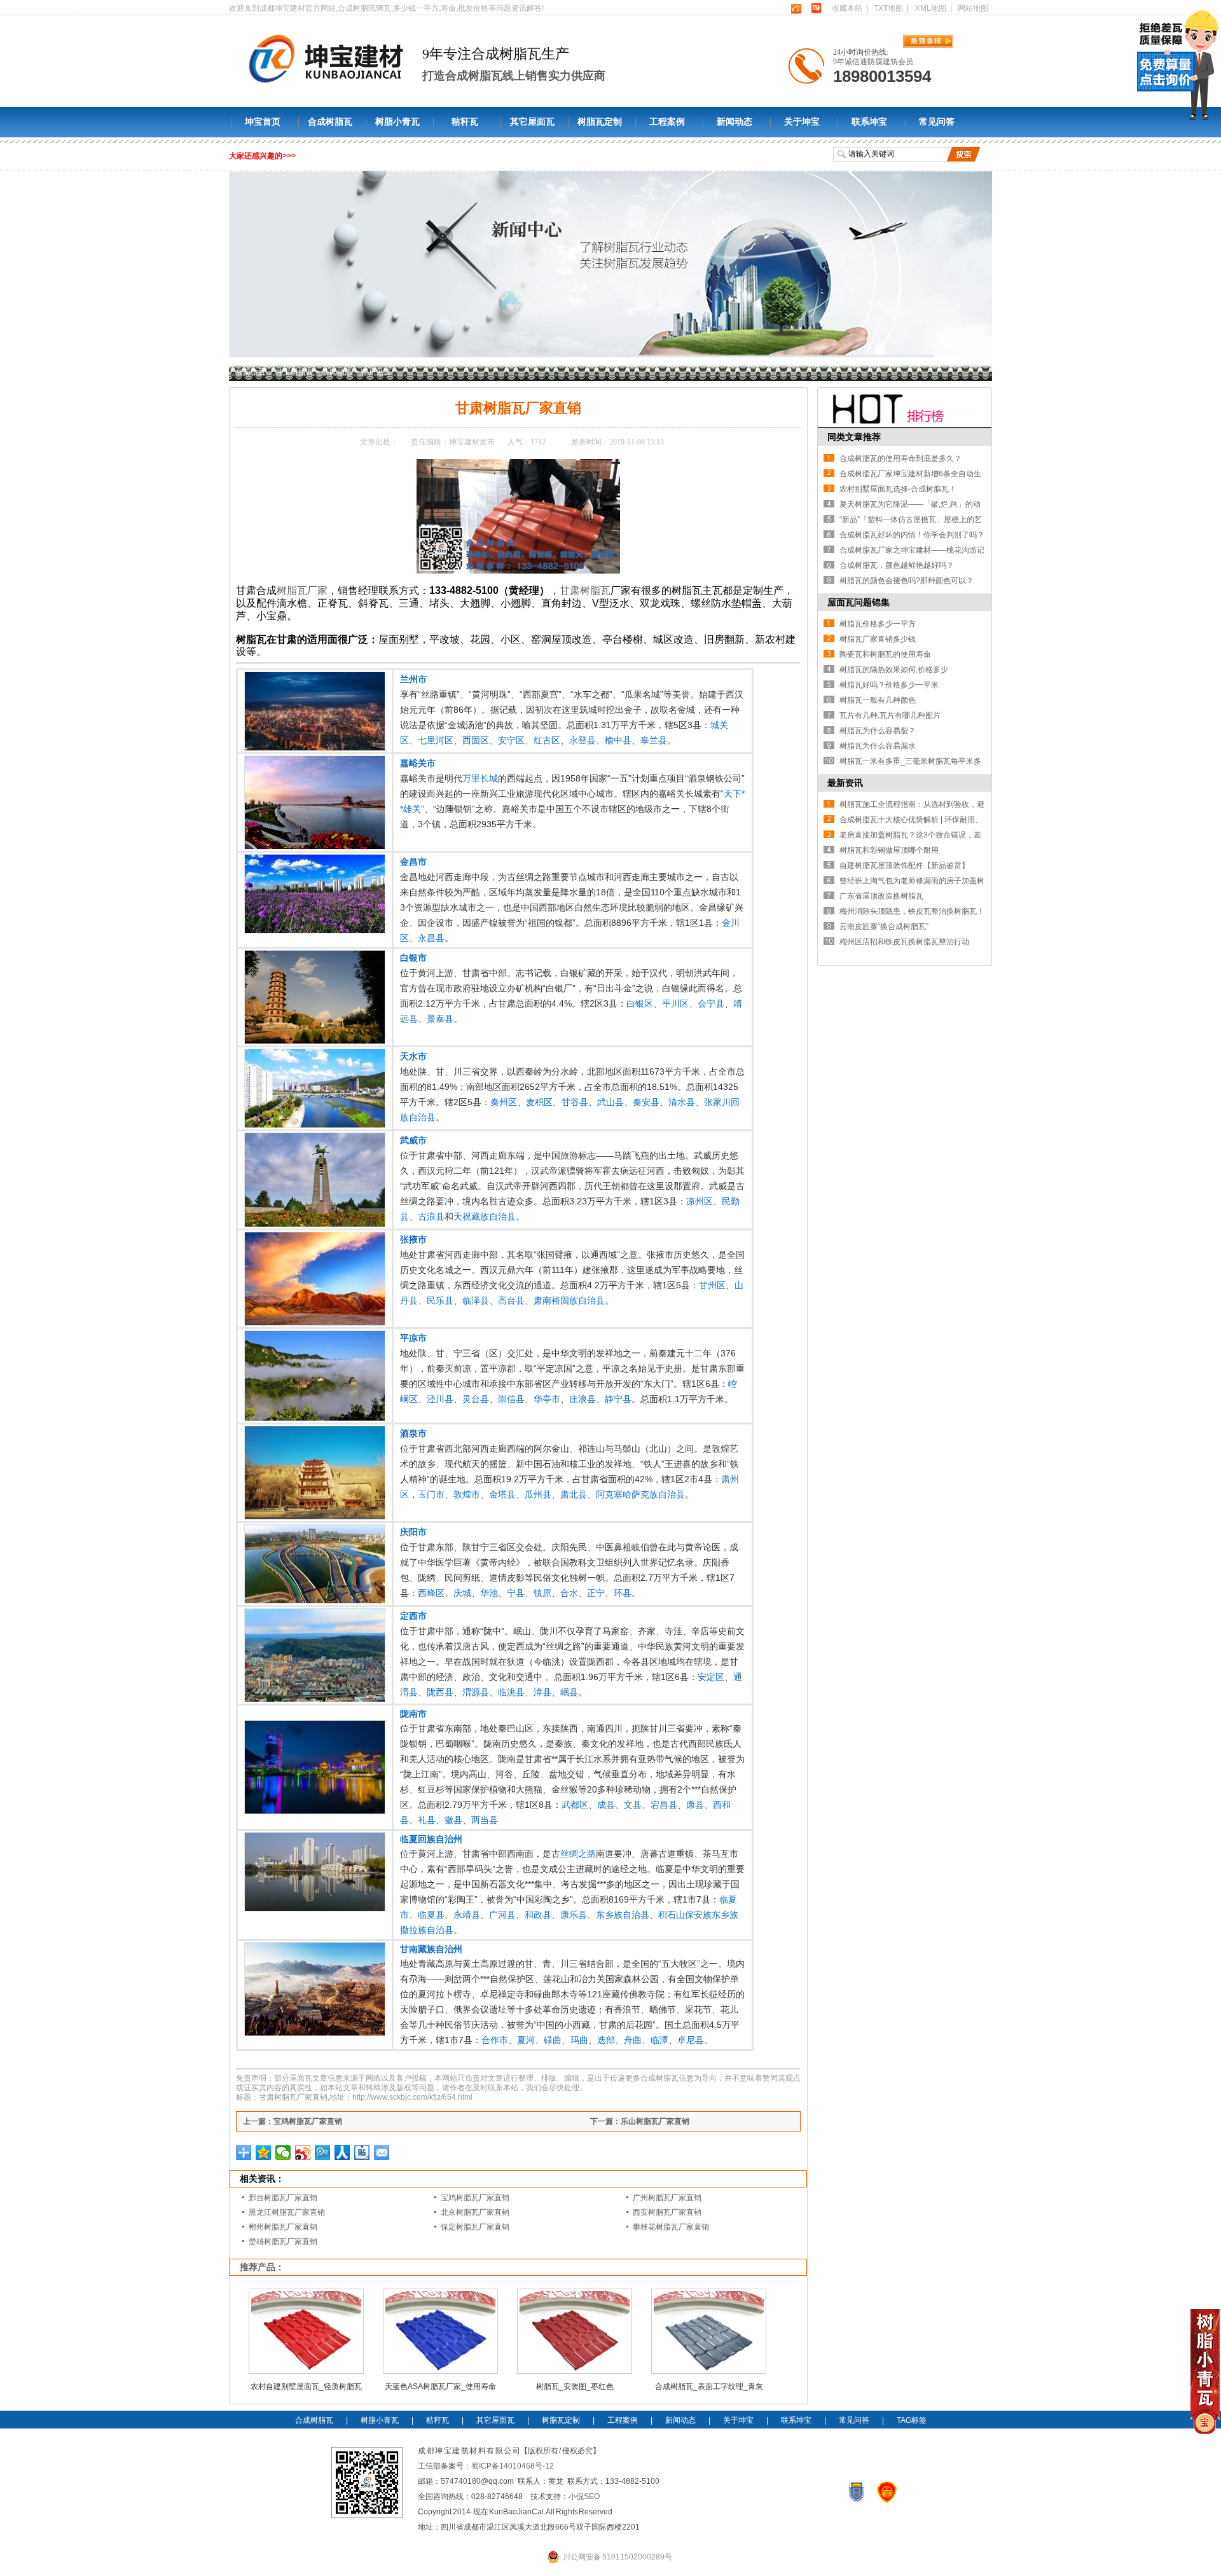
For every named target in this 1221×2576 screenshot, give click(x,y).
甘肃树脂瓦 (585, 590)
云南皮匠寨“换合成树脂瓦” (884, 926)
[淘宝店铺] (816, 8)
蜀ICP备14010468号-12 (513, 2466)
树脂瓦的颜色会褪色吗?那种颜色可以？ (907, 581)
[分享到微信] (283, 2152)
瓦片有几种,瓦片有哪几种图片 (890, 715)
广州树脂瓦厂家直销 (667, 2198)
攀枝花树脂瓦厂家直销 (671, 2227)
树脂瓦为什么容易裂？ (878, 731)
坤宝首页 (263, 122)
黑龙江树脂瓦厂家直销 (287, 2212)
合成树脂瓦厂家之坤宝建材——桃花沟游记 (912, 550)
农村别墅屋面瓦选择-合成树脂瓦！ (898, 489)
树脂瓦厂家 (302, 590)
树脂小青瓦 (397, 122)
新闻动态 (735, 122)
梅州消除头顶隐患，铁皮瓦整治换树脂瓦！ (912, 911)
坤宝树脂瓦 (294, 372)
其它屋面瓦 (532, 122)
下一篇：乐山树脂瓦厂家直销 (640, 2121)
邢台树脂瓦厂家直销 (283, 2198)
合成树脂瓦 (330, 122)
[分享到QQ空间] (264, 2152)
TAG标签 (912, 2420)
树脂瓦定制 (600, 122)
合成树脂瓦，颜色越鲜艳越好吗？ (897, 565)
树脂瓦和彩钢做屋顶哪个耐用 (889, 850)
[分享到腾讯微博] (323, 2152)
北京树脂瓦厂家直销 (475, 2212)
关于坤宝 (802, 122)
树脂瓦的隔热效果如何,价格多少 (894, 670)
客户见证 (376, 372)
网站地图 (973, 8)
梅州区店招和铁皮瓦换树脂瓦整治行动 (904, 942)
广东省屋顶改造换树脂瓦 (881, 896)
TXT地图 (888, 8)
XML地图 (931, 8)
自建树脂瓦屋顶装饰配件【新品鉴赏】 (904, 865)
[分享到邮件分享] (382, 2152)
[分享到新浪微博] (303, 2152)
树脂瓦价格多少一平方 (878, 624)
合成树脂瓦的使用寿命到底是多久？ (900, 458)
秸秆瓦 (465, 122)
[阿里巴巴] (796, 8)
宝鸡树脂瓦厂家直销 (475, 2198)
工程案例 (667, 122)
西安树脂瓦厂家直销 (667, 2212)
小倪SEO (584, 2497)
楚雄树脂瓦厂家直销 (283, 2242)
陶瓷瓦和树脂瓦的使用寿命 (885, 654)
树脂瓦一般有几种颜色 (878, 700)
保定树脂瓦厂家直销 (475, 2227)
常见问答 (937, 122)
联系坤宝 (869, 122)
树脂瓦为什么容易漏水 (878, 746)
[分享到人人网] (342, 2152)
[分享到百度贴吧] (362, 2152)
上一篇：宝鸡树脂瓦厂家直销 (293, 2121)
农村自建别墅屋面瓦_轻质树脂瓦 (306, 2387)
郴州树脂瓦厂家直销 (283, 2227)
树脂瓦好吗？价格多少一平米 (889, 685)
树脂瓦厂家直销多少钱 (878, 639)
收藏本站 (847, 8)
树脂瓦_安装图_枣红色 (575, 2387)
